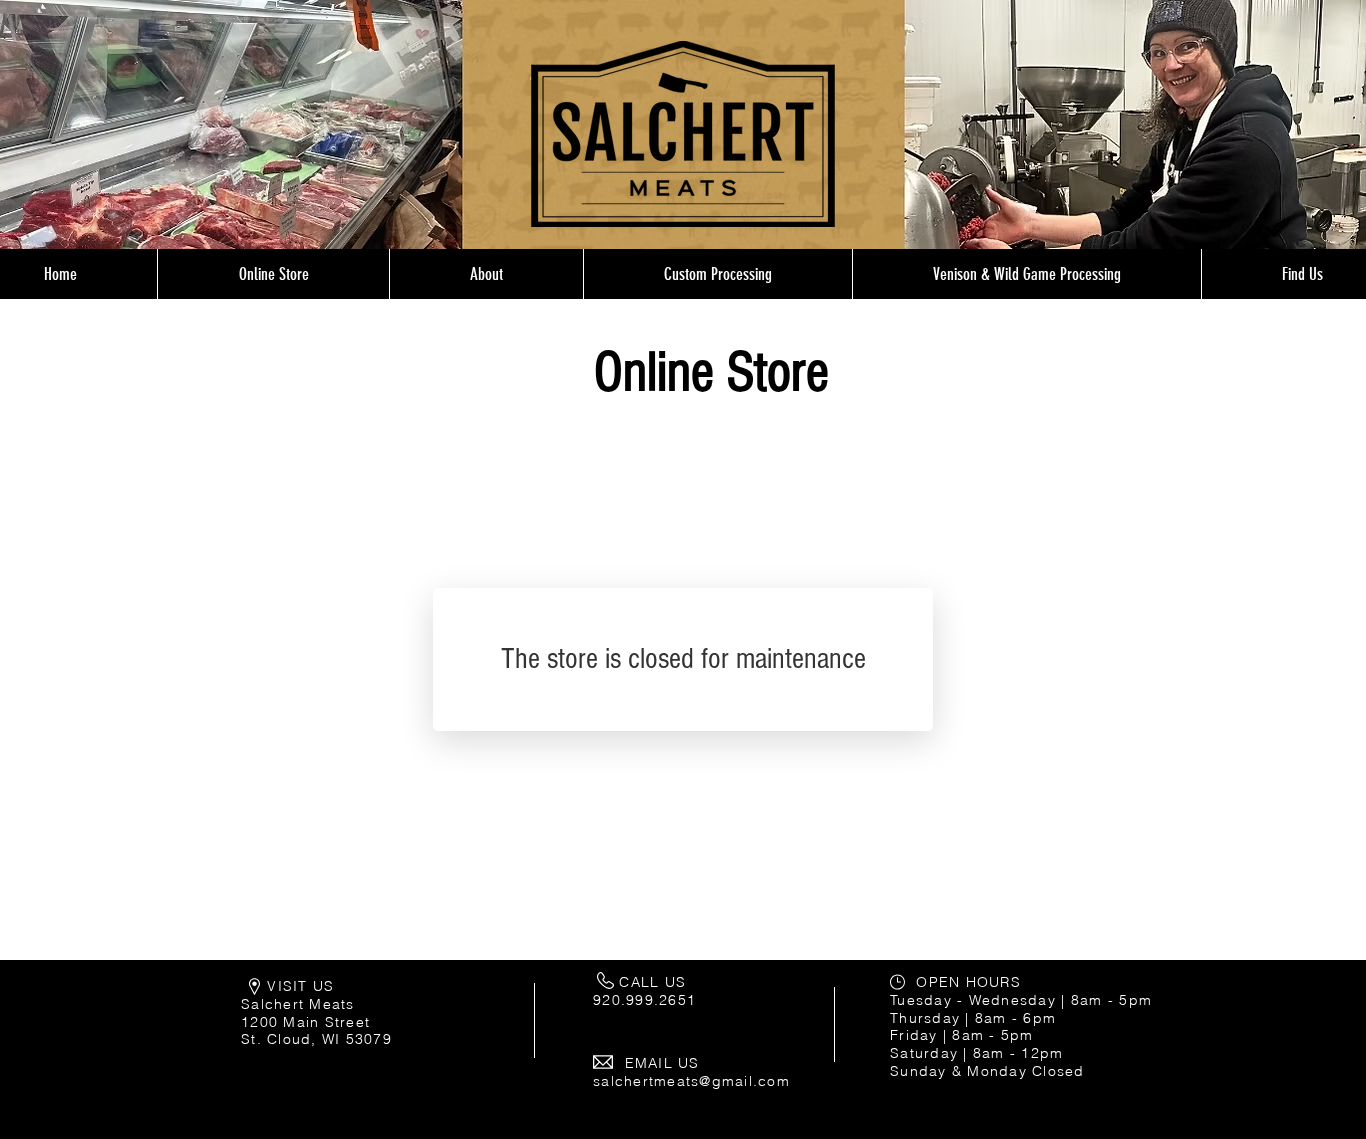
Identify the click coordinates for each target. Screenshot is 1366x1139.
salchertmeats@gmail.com (691, 1081)
